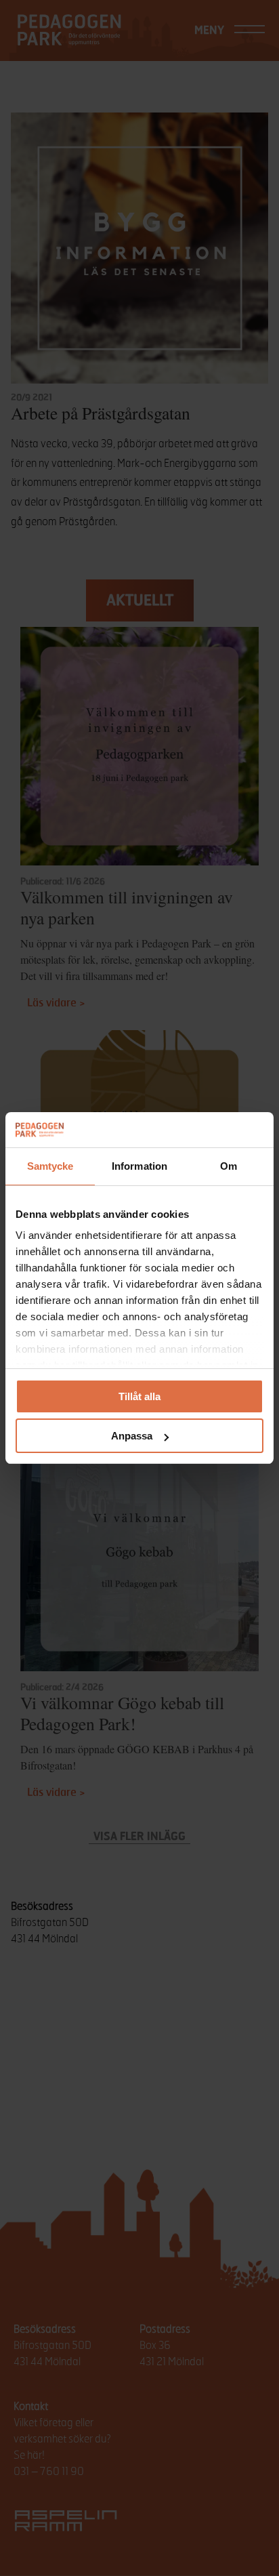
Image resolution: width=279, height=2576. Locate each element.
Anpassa (132, 1436)
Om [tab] (229, 1166)
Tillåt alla (139, 1396)
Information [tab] (139, 1166)
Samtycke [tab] (50, 1166)
